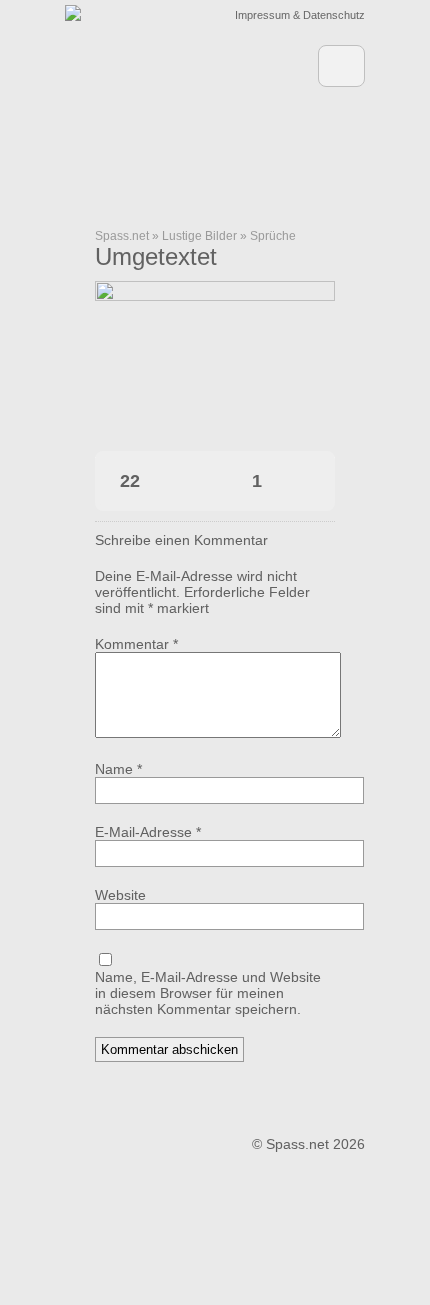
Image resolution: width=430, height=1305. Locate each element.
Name (118, 769)
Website (120, 895)
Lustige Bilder (199, 236)
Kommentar (136, 644)
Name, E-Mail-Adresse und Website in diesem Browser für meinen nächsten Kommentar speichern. (208, 993)
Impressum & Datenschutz (300, 15)
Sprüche (273, 236)
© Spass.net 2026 (308, 1144)
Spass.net (122, 236)
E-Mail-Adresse (148, 832)
